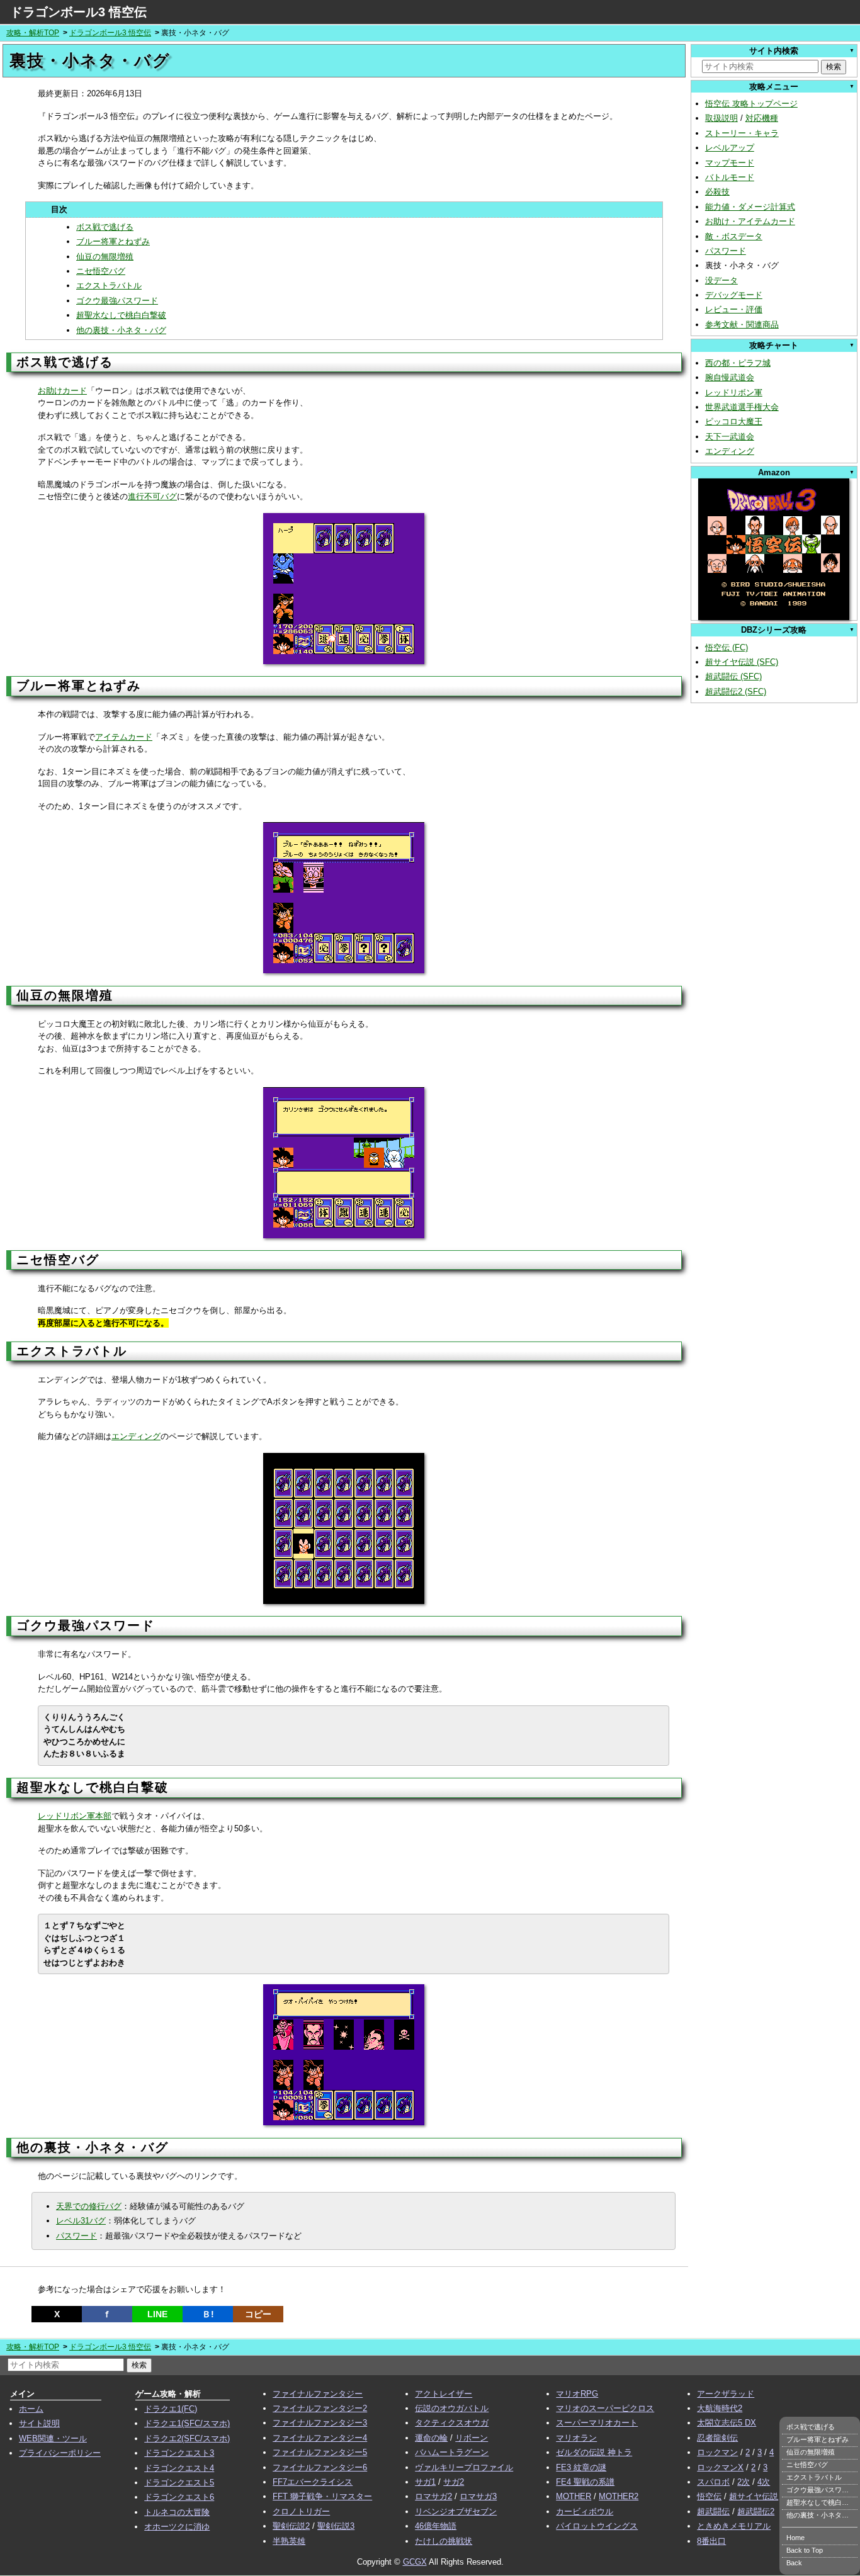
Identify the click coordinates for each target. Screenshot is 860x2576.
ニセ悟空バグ (101, 271)
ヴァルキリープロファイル (464, 2467)
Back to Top (805, 2550)
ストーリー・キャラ (742, 133)
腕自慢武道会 (730, 377)
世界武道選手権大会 (742, 407)
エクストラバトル (109, 285)
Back (794, 2563)
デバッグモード (734, 295)
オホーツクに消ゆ (177, 2527)
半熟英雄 (289, 2541)
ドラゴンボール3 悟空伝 (78, 12)
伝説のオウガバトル (452, 2408)
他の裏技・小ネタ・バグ (121, 330)
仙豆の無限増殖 (105, 257)
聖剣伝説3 (336, 2526)
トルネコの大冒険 (177, 2512)
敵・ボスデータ (734, 236)
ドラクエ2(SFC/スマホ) (187, 2438)
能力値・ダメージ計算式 (750, 207)
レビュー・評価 (734, 309)
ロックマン (717, 2452)
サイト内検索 (774, 51)
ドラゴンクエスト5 (179, 2483)
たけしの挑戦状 (444, 2541)
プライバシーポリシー (60, 2453)
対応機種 (762, 118)
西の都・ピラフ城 (738, 363)
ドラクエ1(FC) (171, 2409)
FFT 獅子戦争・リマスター (322, 2496)
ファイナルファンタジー (318, 2394)
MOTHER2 (619, 2496)
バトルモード (730, 177)
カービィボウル (585, 2511)
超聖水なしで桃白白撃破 (121, 315)
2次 (744, 2482)
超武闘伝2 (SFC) (736, 692)
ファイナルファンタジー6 (320, 2467)
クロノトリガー (301, 2511)
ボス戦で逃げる (105, 227)
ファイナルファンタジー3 (320, 2423)
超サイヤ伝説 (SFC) (742, 662)
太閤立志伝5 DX (727, 2423)
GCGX (415, 2562)
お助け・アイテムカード (750, 221)
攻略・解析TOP (33, 33)
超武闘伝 (713, 2511)
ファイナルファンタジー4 (320, 2438)
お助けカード (62, 391)
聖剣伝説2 (291, 2526)
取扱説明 (721, 118)
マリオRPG (577, 2394)
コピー (258, 2314)
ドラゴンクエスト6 (179, 2497)
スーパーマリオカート (597, 2423)
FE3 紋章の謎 (581, 2467)
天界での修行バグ (89, 2206)
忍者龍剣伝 (717, 2438)
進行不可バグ (152, 496)
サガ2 (454, 2482)
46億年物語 (436, 2526)
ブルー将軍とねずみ (113, 241)
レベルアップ (730, 148)
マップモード (730, 163)
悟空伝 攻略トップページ (751, 104)
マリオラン (576, 2438)
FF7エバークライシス (313, 2482)
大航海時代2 (720, 2408)
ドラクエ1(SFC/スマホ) (187, 2423)
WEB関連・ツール (53, 2438)
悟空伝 (709, 2496)
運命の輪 (431, 2438)
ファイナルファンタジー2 (320, 2408)
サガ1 (425, 2482)
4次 (764, 2482)
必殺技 (717, 192)
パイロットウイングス (597, 2526)
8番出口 (711, 2541)
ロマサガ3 (478, 2496)
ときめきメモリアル (734, 2526)
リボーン (472, 2438)
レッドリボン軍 (734, 393)
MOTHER (574, 2496)
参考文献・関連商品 (742, 325)
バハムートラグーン (452, 2452)
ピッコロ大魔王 (734, 421)
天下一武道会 (730, 437)
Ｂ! (208, 2314)
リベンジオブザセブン (456, 2511)
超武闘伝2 (756, 2511)
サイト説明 (39, 2423)
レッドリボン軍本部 (75, 1816)
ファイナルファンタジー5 (320, 2452)
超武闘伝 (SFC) (733, 676)
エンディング (136, 1436)
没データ (721, 280)
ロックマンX (720, 2467)
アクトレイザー (444, 2394)
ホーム (31, 2409)
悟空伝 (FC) (727, 647)
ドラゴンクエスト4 (179, 2468)
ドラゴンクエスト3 (179, 2453)
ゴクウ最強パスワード (117, 301)
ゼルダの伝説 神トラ (594, 2452)
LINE (157, 2314)
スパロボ (713, 2482)
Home (795, 2538)
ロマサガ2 (433, 2496)
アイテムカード (124, 737)
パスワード (76, 2236)
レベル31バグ (81, 2221)
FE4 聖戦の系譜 (585, 2482)
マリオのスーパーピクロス (605, 2408)
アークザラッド (726, 2394)
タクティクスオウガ (452, 2423)
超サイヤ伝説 (754, 2496)
